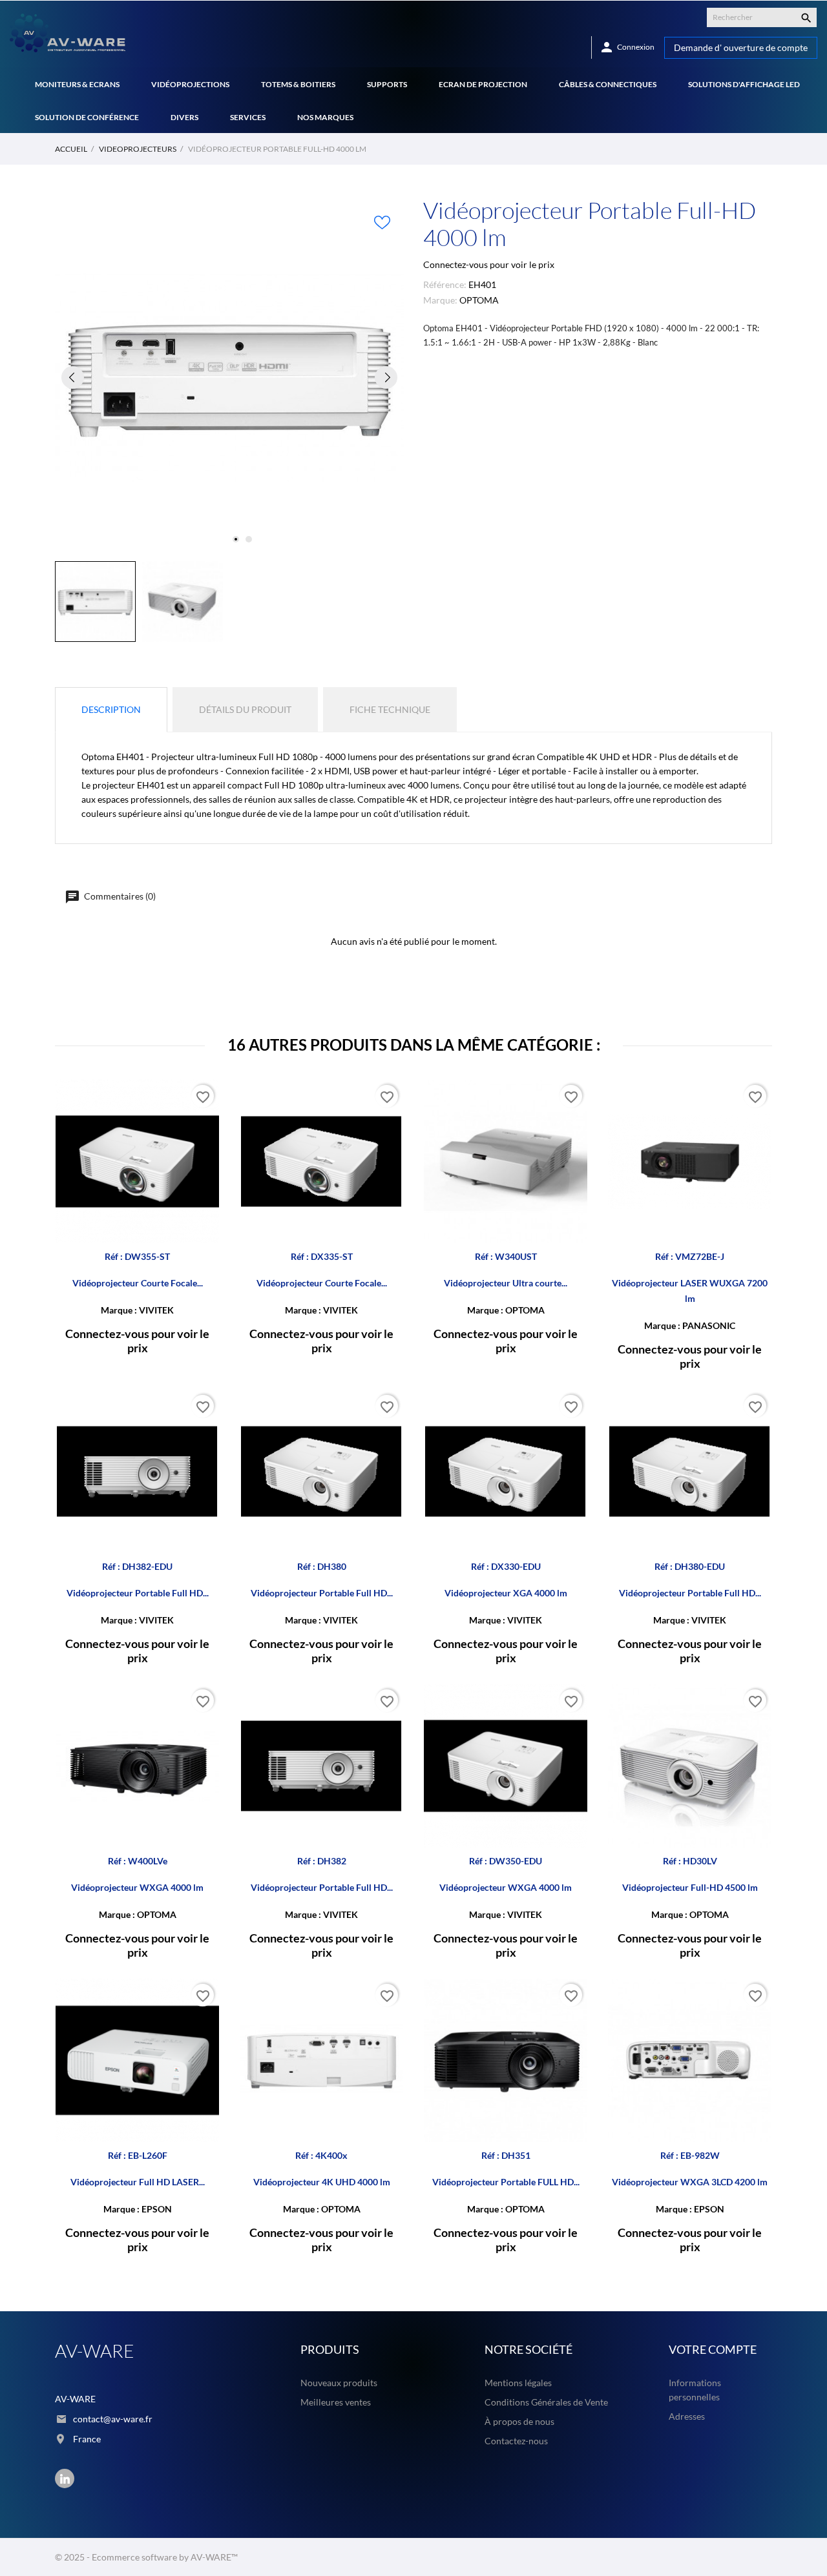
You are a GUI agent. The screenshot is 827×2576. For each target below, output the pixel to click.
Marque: (440, 300)
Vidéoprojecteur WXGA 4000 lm (137, 1887)
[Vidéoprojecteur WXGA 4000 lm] (206, 1717)
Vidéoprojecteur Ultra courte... (506, 1283)
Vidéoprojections (190, 84)
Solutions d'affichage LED (744, 84)
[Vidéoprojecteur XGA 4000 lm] (574, 1423)
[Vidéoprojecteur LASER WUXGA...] (758, 1113)
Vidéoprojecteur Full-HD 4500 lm (690, 1887)
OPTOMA (479, 300)
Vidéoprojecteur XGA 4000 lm (506, 1593)
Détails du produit (245, 709)
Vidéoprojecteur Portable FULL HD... (506, 2182)
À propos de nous (519, 2421)
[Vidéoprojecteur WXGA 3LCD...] (758, 2012)
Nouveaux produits (339, 2383)
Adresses (687, 2416)
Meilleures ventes (336, 2402)
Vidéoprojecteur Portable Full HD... (138, 1593)
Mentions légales (518, 2383)
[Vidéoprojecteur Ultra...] (574, 1113)
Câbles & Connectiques (608, 84)
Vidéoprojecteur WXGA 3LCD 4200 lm (690, 2182)
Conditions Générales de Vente (546, 2402)
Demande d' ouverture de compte (741, 47)
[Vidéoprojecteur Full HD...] (206, 2012)
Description (111, 709)
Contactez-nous (516, 2441)
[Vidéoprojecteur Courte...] (206, 1113)
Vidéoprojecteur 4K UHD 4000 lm (322, 2182)
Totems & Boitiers (298, 84)
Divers (184, 117)
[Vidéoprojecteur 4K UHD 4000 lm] (390, 2012)
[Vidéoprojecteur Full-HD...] (758, 1717)
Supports (387, 84)
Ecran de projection (483, 84)
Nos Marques (325, 117)
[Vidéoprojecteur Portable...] (206, 1423)
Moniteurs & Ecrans (77, 84)
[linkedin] (65, 2479)
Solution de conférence (87, 117)
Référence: (445, 284)
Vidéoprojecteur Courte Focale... (138, 1283)
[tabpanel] (229, 377)
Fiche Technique (390, 709)
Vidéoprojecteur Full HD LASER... (138, 2182)
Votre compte (713, 2349)
